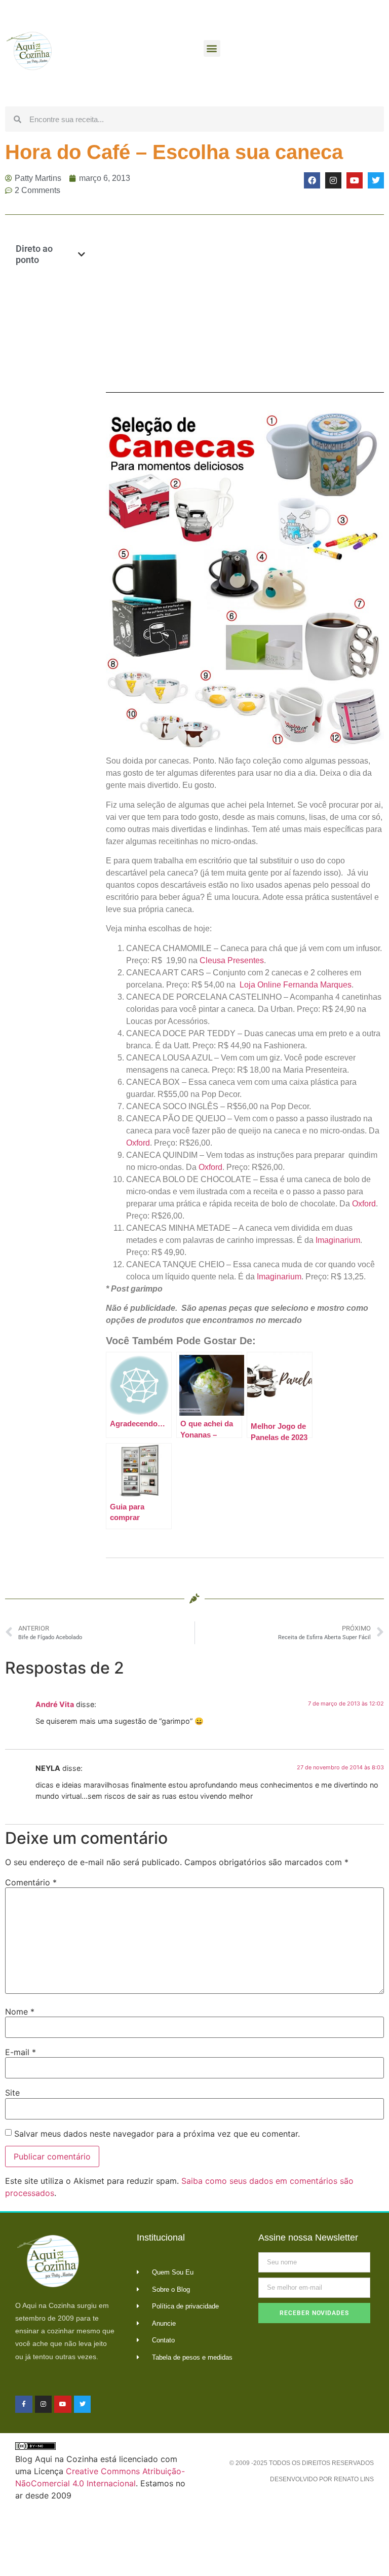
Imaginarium (338, 1240)
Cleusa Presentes (232, 960)
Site (12, 2093)
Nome (20, 2012)
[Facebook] (312, 180)
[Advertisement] (50, 438)
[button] (212, 48)
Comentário (31, 1882)
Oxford (138, 1143)
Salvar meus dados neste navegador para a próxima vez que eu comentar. (157, 2134)
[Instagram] (333, 180)
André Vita (55, 1704)
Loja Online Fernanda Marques (296, 985)
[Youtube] (355, 180)
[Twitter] (376, 180)
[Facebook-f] (24, 2404)
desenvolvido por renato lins (322, 2479)
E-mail (21, 2052)
